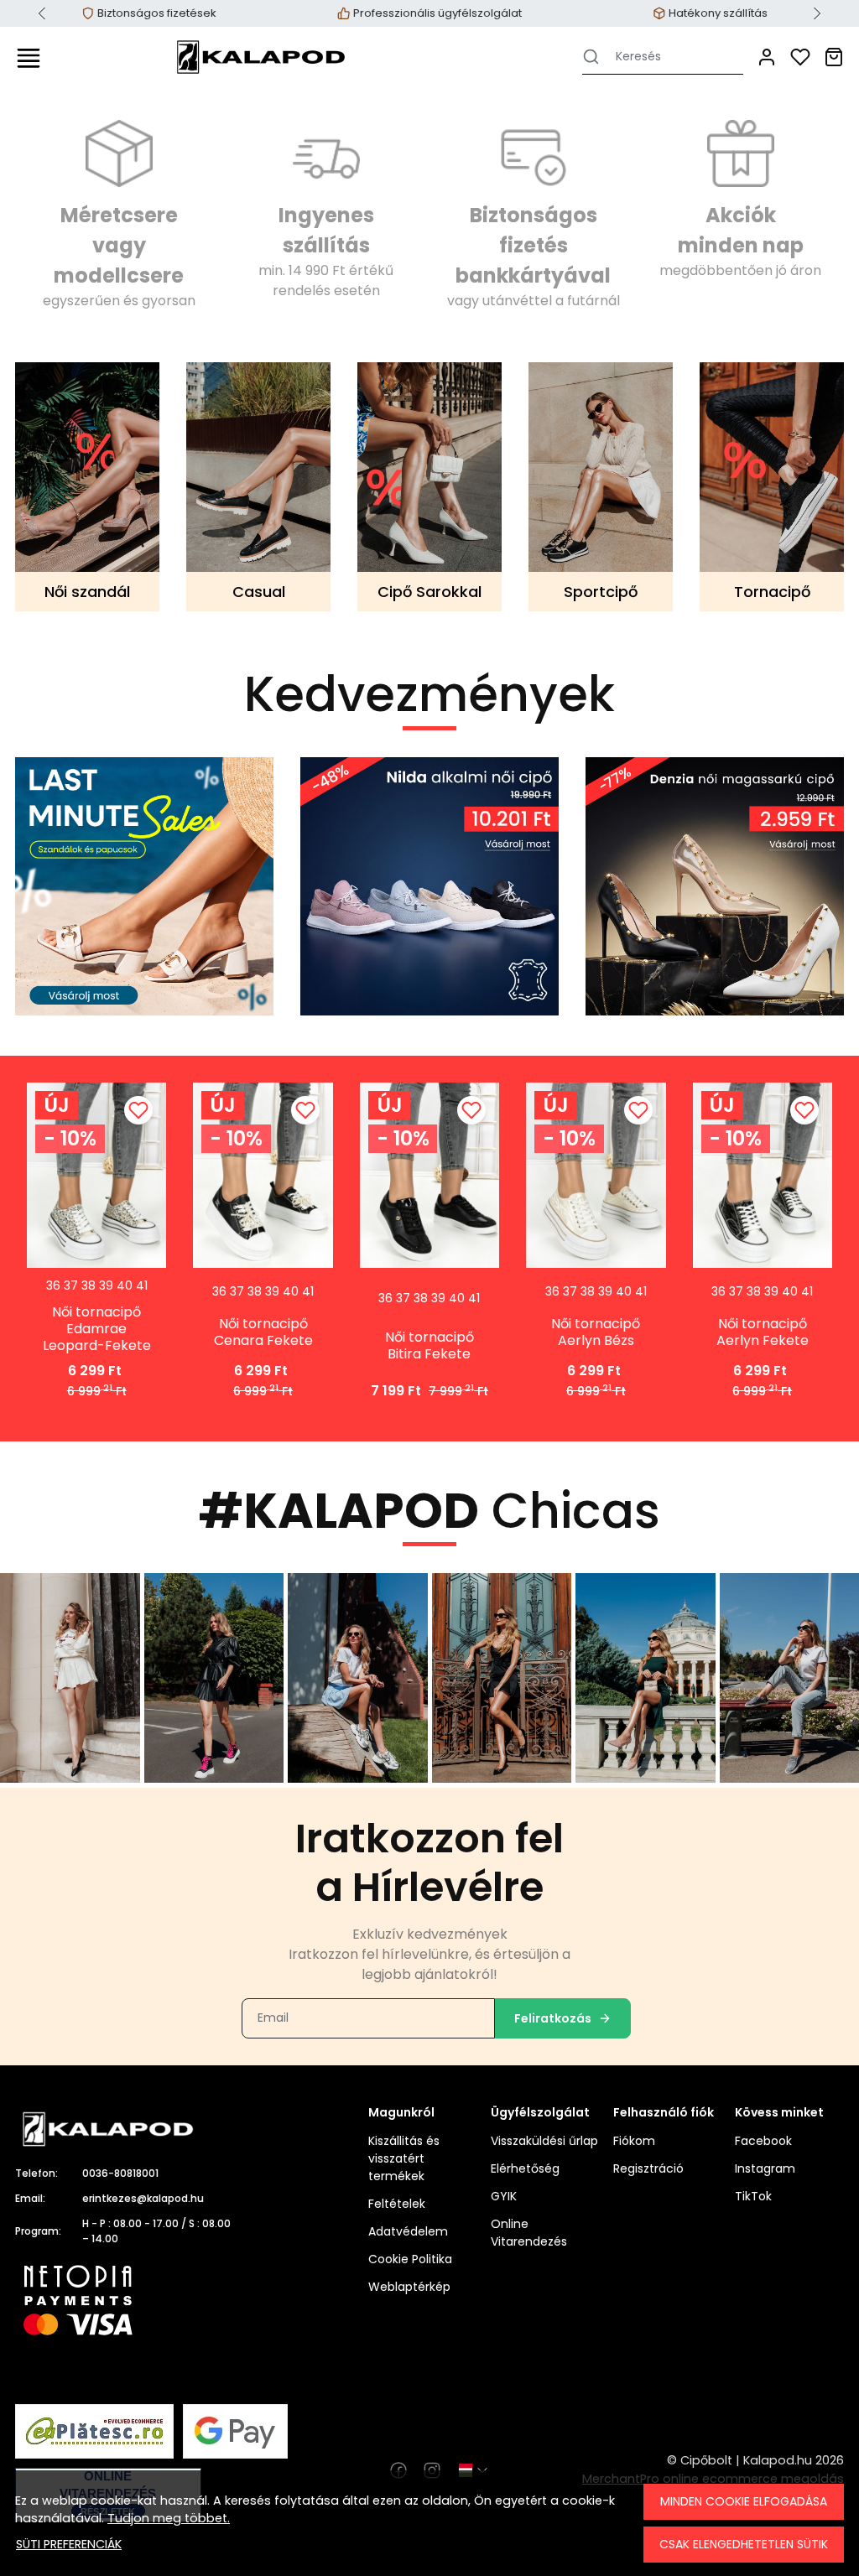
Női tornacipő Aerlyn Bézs (596, 1332)
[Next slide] (817, 13)
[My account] (767, 57)
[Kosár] (834, 57)
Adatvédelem (408, 2231)
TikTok (753, 2196)
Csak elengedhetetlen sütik (744, 2544)
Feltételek (397, 2204)
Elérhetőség (525, 2168)
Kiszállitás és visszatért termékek (404, 2158)
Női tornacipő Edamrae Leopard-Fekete (97, 1329)
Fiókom (634, 2141)
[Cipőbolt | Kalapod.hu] (261, 57)
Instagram (765, 2168)
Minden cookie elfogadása (744, 2501)
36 (53, 1285)
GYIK (504, 2196)
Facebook (763, 2141)
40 (125, 1285)
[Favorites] (800, 57)
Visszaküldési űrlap (544, 2141)
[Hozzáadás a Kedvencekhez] (138, 1110)
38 (89, 1285)
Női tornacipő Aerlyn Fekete (763, 1332)
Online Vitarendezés (529, 2233)
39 (106, 1285)
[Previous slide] (42, 13)
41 (142, 1285)
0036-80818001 (120, 2173)
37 (71, 1285)
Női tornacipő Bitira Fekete (429, 1346)
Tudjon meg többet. (169, 2518)
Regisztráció (648, 2168)
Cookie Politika (410, 2259)
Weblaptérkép (409, 2287)
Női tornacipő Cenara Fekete (263, 1332)
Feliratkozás (553, 2018)
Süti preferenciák (69, 2544)
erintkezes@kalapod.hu (143, 2198)
